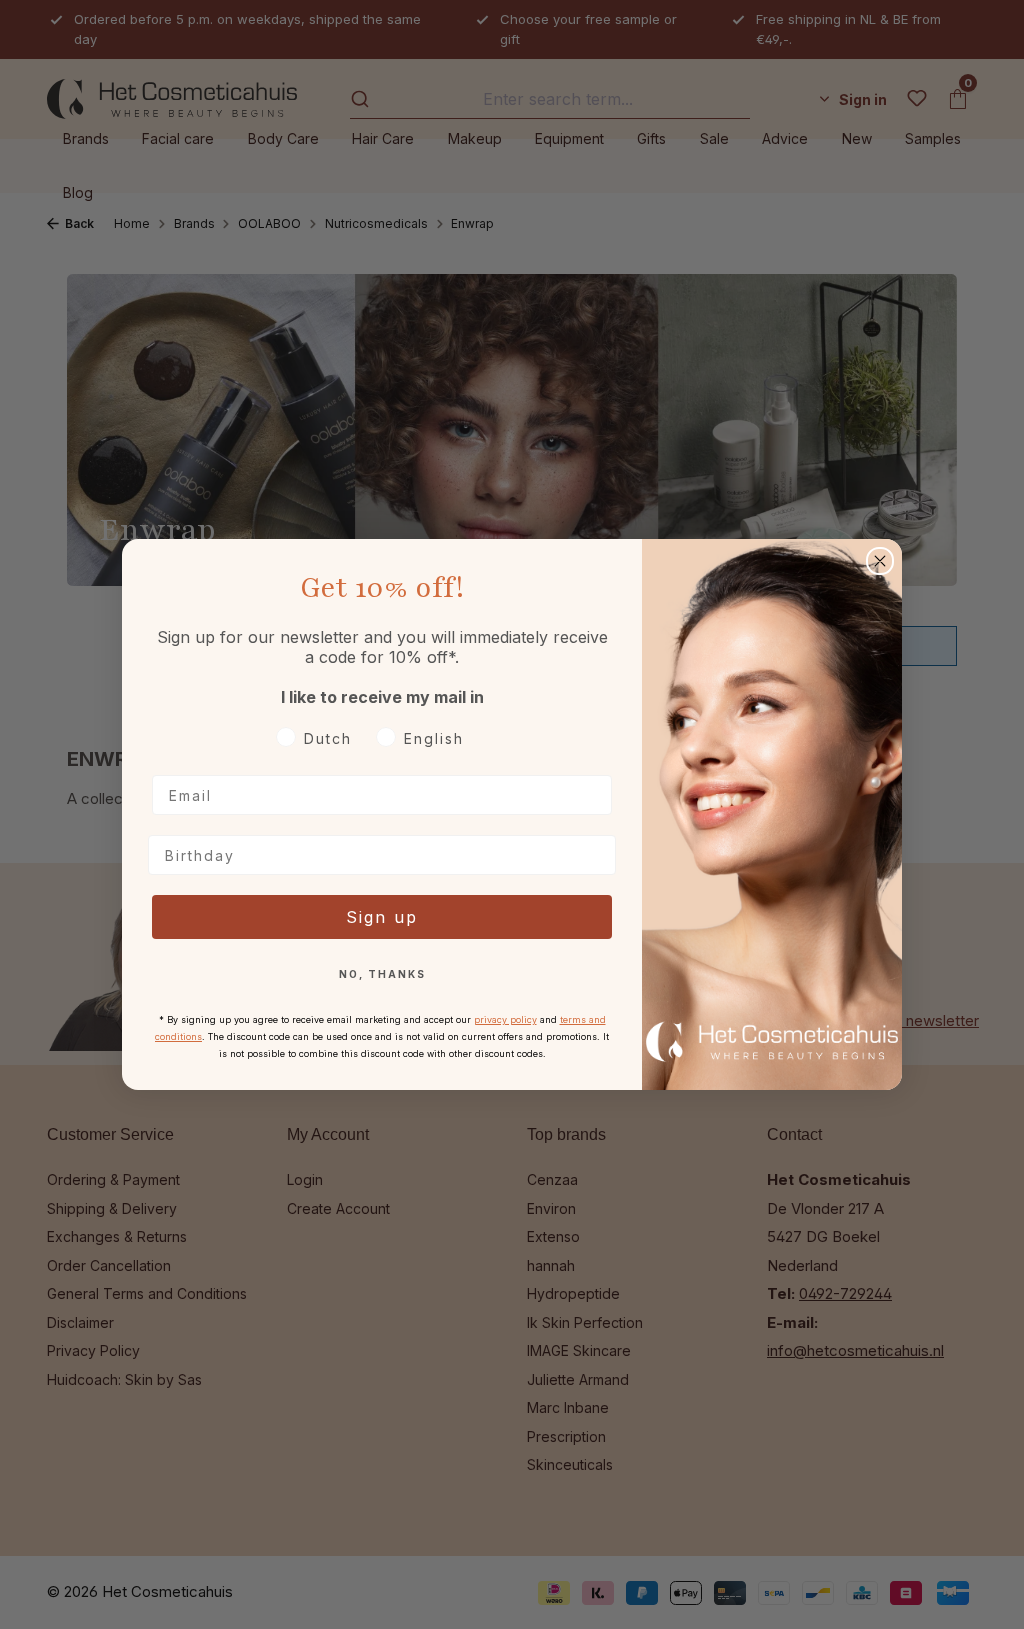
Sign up (382, 917)
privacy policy (505, 1019)
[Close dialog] (880, 561)
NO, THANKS (382, 974)
